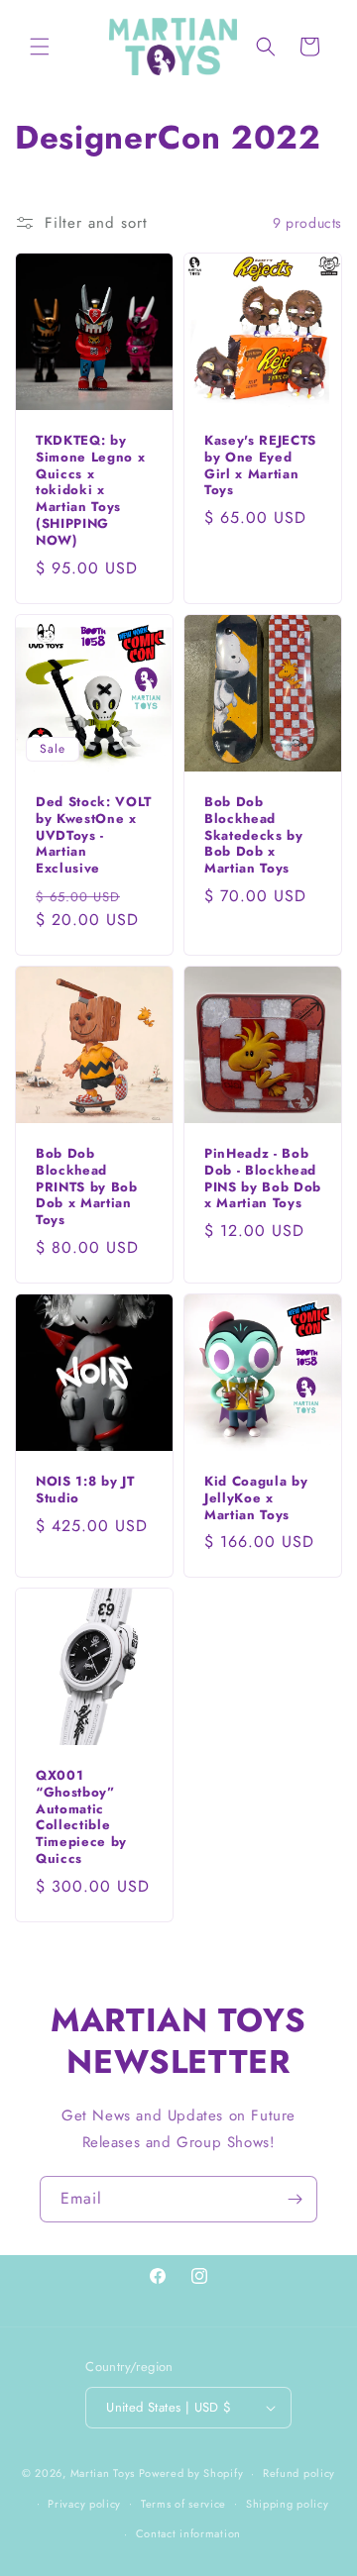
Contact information (188, 2533)
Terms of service (183, 2504)
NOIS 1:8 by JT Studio (85, 1491)
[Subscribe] (295, 2199)
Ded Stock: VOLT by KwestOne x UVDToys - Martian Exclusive (94, 836)
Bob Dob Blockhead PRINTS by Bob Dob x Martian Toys (87, 1187)
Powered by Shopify (191, 2473)
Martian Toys (103, 2473)
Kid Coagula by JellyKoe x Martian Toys (256, 1498)
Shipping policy (288, 2504)
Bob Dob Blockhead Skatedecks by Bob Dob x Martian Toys (254, 836)
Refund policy (299, 2473)
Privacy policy (84, 2504)
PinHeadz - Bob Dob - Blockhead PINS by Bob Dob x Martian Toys (263, 1179)
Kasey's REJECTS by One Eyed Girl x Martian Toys (260, 466)
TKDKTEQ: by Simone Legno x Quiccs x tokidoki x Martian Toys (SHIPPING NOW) (90, 491)
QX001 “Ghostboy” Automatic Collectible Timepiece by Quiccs (81, 1818)
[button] (40, 47)
